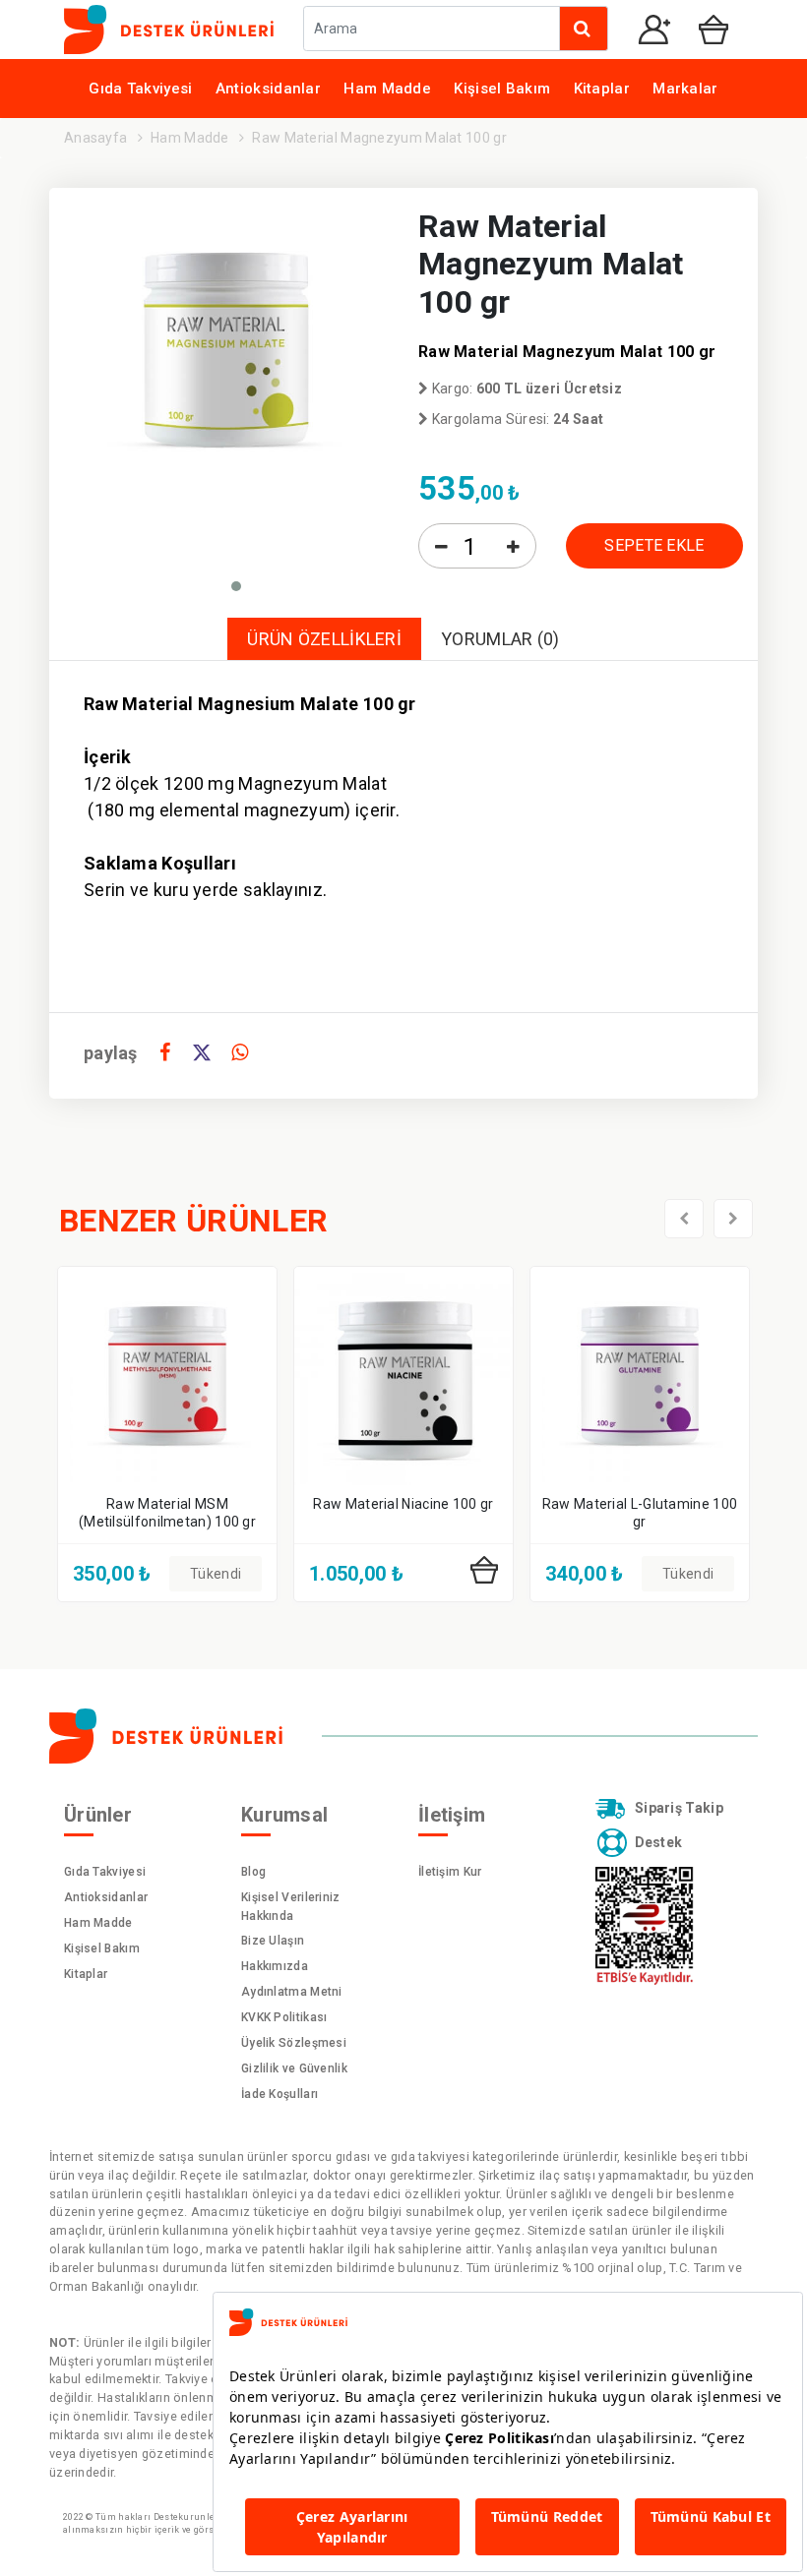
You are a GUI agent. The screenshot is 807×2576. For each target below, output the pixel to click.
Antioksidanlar (268, 89)
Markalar (685, 89)
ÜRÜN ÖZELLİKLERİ (324, 639)
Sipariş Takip (679, 1808)
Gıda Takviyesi (140, 89)
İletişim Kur (450, 1872)
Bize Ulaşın (273, 1941)
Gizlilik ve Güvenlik (294, 2068)
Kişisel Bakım (502, 89)
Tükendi (216, 1574)
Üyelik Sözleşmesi (294, 2043)
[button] (236, 586)
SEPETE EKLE (654, 545)
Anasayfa (95, 138)
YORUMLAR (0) (500, 639)
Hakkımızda (275, 1966)
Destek (659, 1841)
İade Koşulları (279, 2094)
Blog (253, 1872)
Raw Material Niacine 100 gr (403, 1504)
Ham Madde (387, 89)
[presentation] (684, 1219)
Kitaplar (602, 89)
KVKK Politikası (284, 2017)
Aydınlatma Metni (292, 1992)
